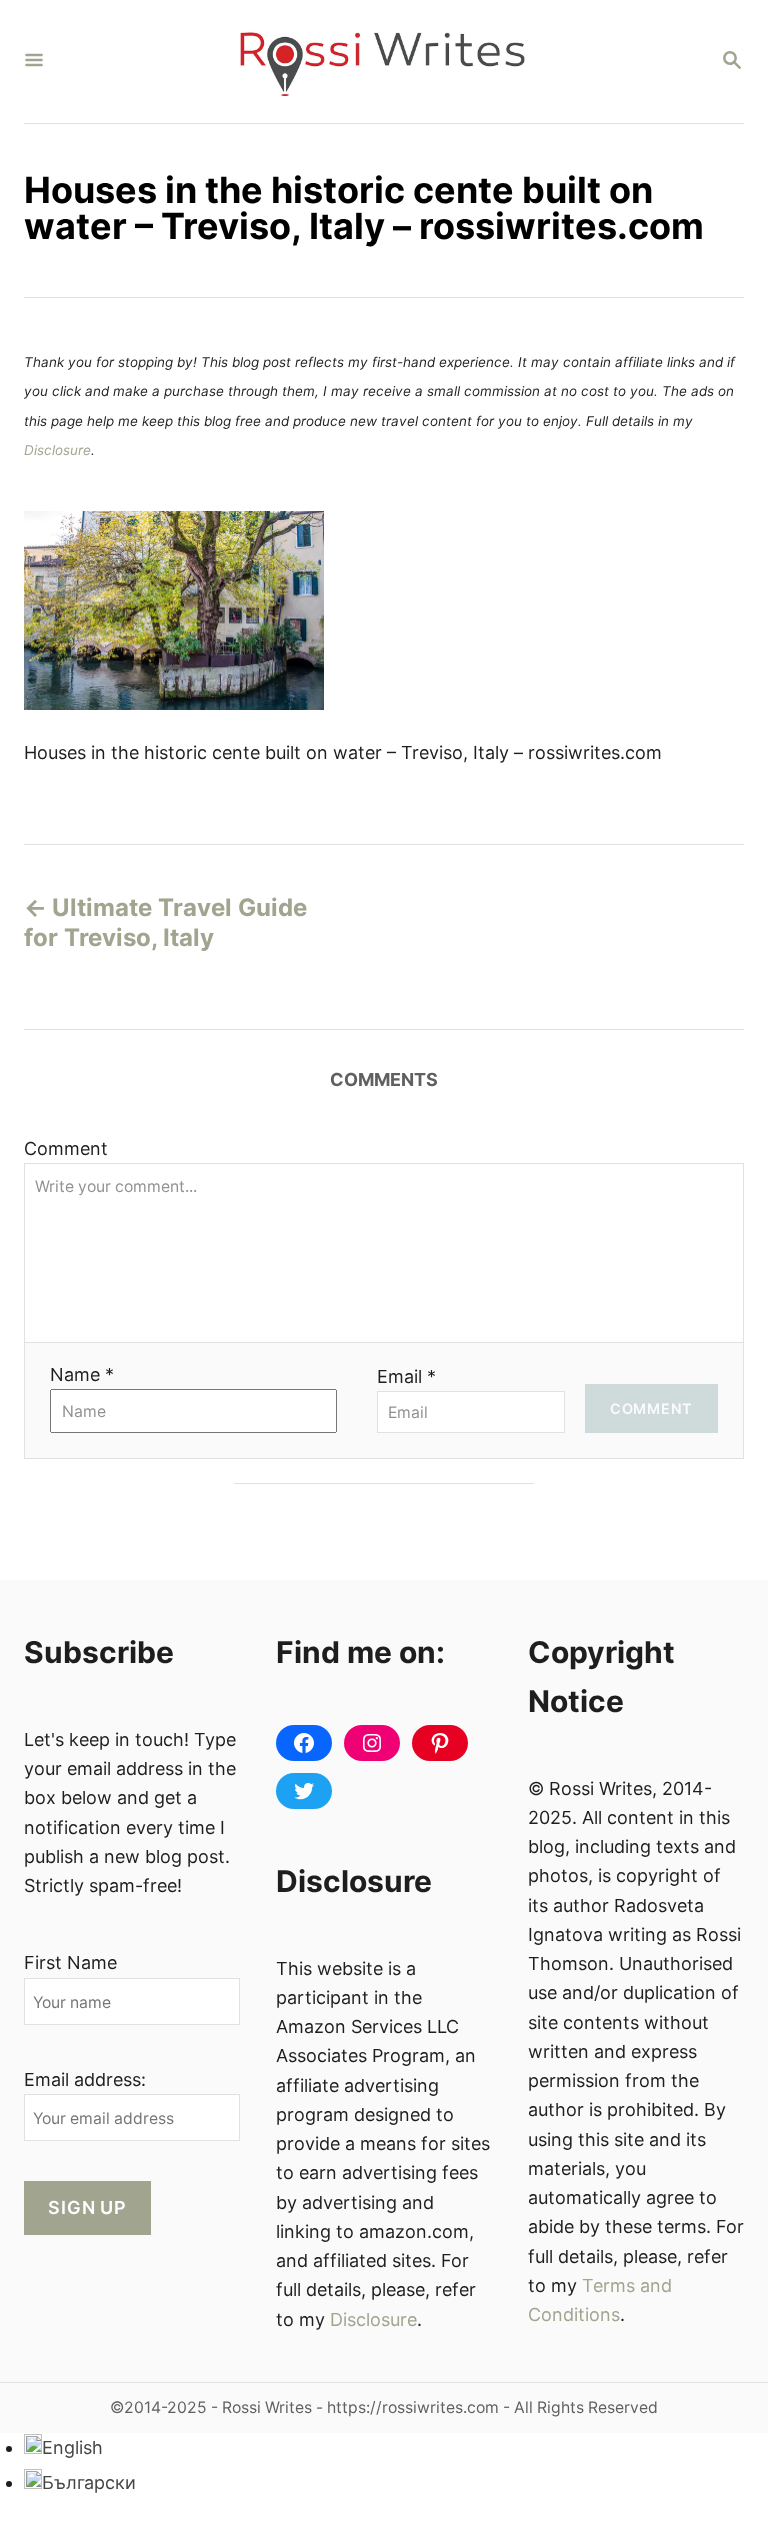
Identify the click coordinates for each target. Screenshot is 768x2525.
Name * (82, 1374)
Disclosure (57, 450)
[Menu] (34, 61)
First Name (70, 1962)
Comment (66, 1148)
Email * (406, 1376)
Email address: (85, 2079)
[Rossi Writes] (382, 61)
